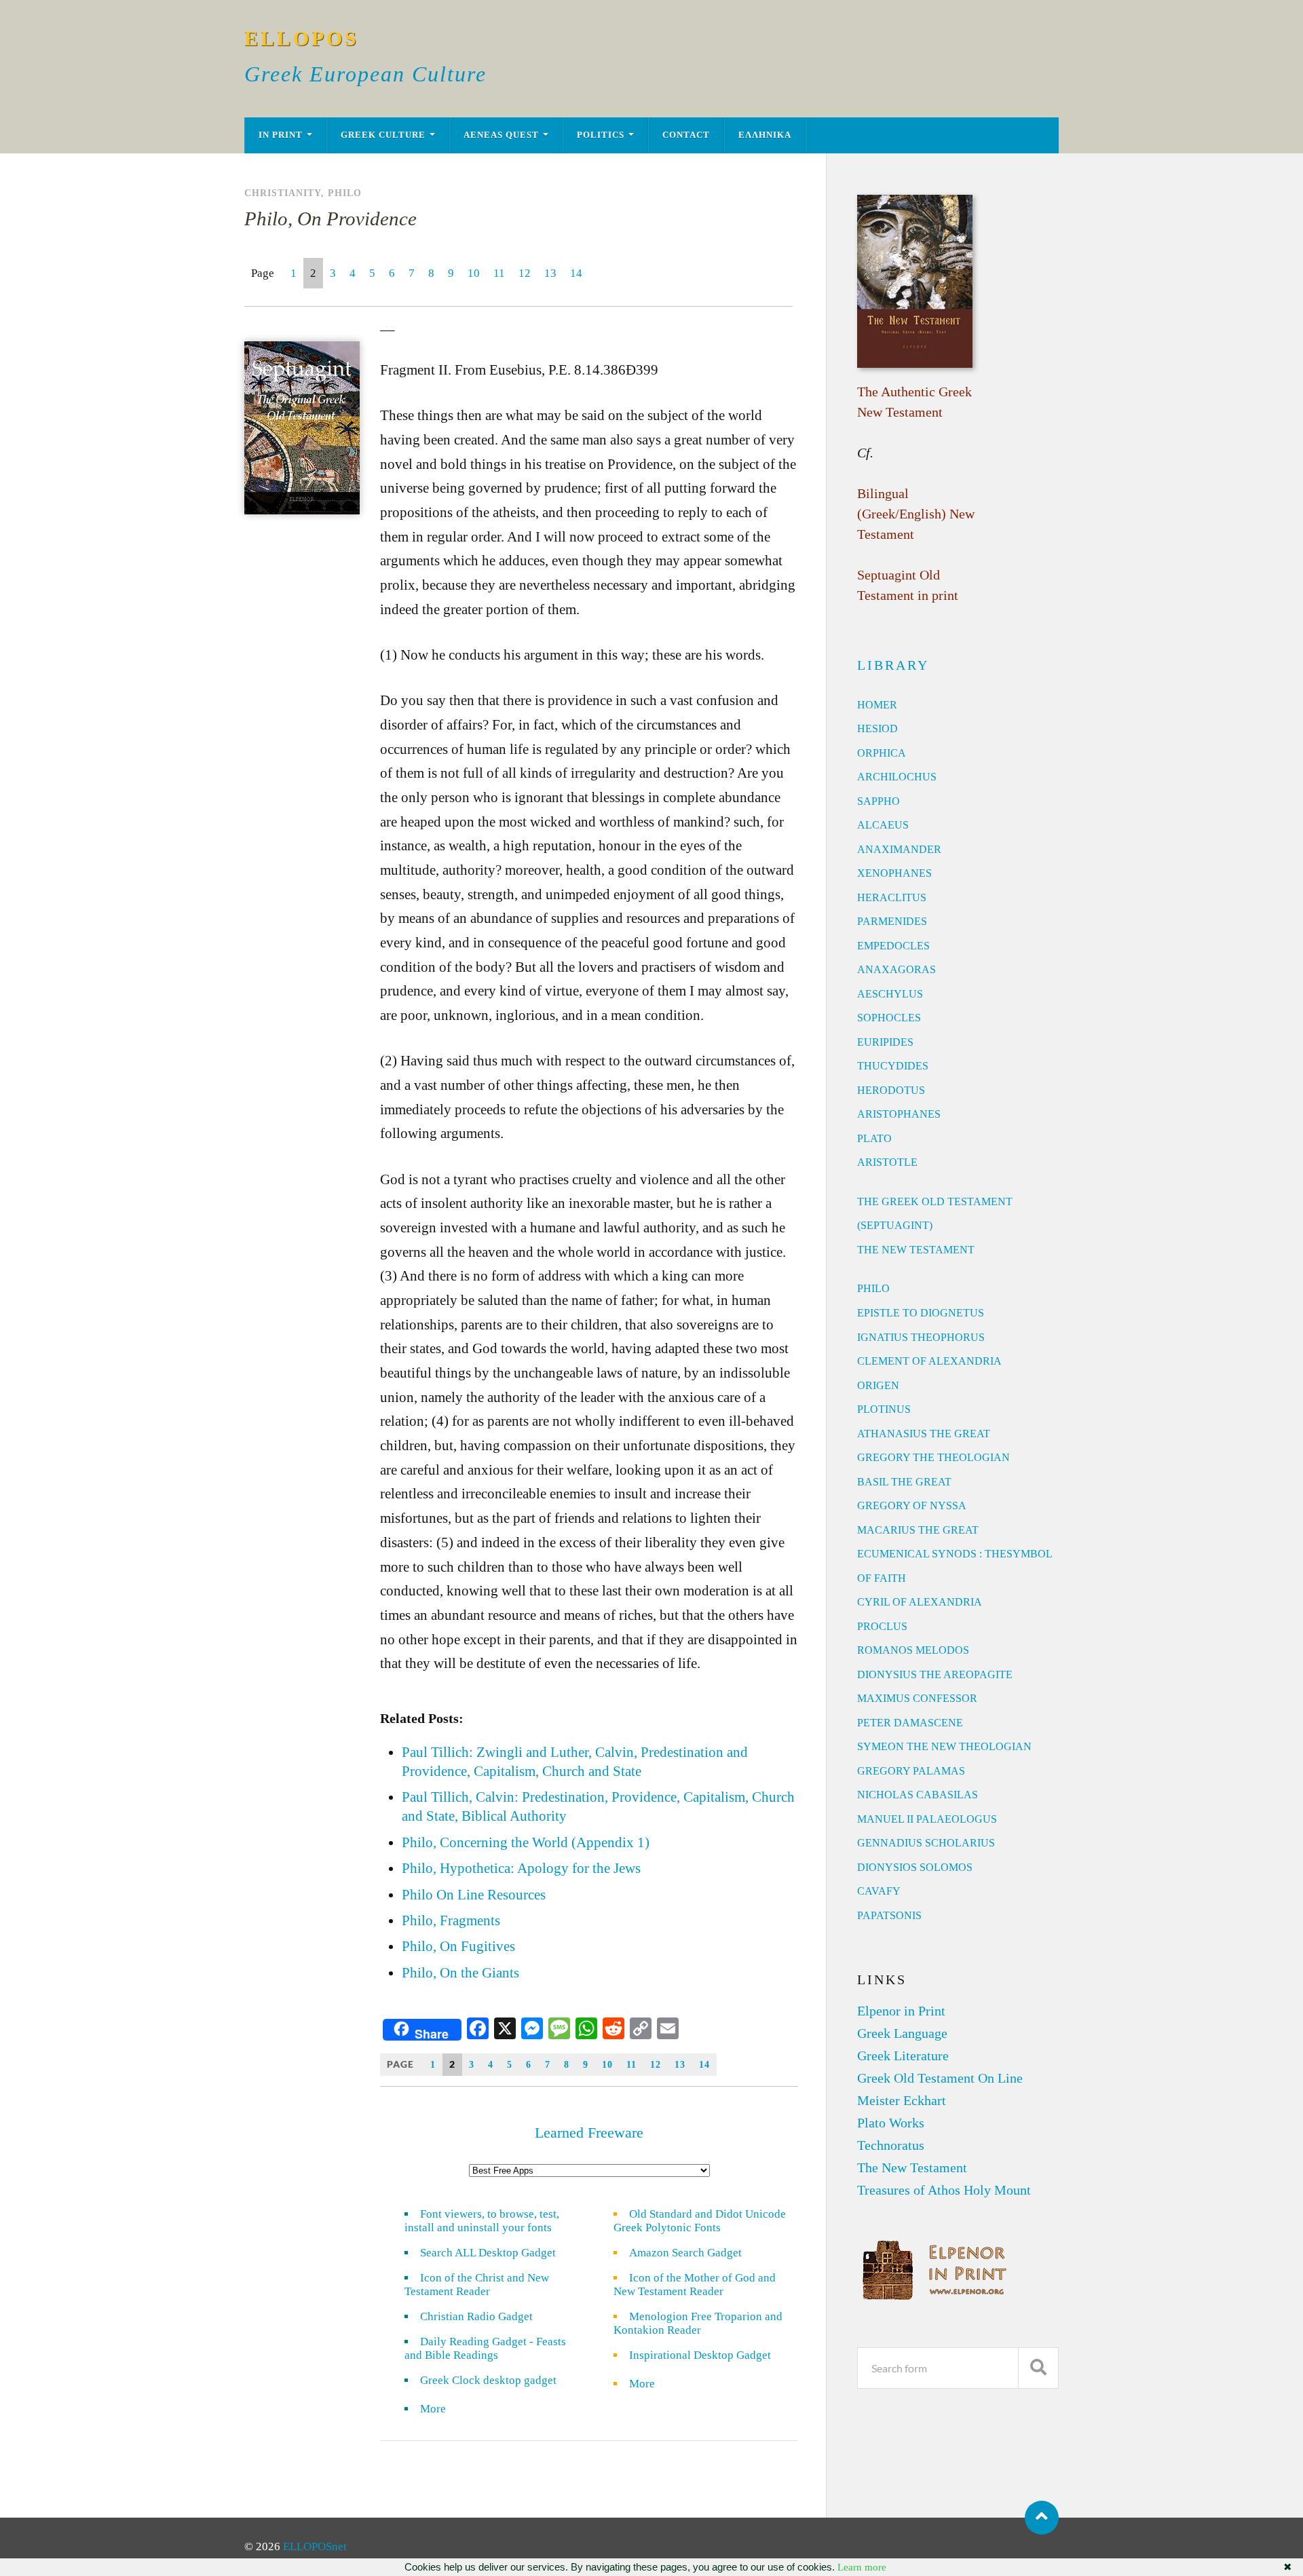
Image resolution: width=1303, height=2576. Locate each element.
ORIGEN (878, 1385)
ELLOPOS (302, 38)
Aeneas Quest (501, 135)
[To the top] (1042, 2518)
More (441, 2409)
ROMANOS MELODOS (913, 1650)
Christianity (283, 193)
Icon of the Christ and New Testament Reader (477, 2285)
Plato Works (891, 2123)
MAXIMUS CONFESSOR (917, 1698)
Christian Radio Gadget (476, 2316)
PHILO (873, 1288)
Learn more (862, 2567)
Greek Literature (903, 2056)
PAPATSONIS (889, 1915)
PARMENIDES (892, 921)
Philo (345, 193)
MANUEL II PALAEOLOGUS (927, 1819)
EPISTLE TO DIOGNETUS (921, 1313)
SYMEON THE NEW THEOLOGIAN (944, 1746)
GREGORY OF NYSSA (912, 1505)
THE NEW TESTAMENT (916, 1250)
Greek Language (902, 2033)
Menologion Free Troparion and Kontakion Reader (698, 2323)
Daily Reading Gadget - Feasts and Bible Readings (485, 2348)
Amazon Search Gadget (685, 2253)
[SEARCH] (1038, 2368)
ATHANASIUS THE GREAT (924, 1434)
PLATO (874, 1138)
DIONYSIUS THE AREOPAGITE (935, 1674)
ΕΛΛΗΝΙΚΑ (765, 135)
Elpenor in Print (901, 2011)
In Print (281, 135)
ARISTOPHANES (899, 1114)
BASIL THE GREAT (904, 1482)
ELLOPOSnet (315, 2546)
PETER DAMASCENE (910, 1723)
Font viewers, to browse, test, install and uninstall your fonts (482, 2221)
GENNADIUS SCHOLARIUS (926, 1843)
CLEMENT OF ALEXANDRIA (929, 1361)
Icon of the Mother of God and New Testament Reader (695, 2285)
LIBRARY (893, 665)
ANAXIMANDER (899, 849)
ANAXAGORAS (896, 969)
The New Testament (912, 2167)
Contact (686, 135)
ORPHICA (882, 753)
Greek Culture (383, 135)
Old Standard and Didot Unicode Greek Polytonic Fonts (700, 2221)
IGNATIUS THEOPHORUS (921, 1337)
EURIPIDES (885, 1042)
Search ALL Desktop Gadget (488, 2253)
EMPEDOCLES (893, 946)
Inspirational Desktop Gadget (700, 2355)
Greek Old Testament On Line (940, 2078)
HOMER (877, 705)
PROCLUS (882, 1626)
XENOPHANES (894, 873)
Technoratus (891, 2145)
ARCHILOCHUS (897, 777)
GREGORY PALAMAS (911, 1771)
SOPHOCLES (889, 1018)
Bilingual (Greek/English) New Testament (916, 514)
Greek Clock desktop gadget (488, 2380)
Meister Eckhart (902, 2100)
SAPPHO (879, 801)
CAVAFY (879, 1891)
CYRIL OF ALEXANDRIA (920, 1602)
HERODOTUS (891, 1090)
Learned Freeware (589, 2133)
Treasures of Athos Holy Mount (944, 2190)
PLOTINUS (884, 1409)
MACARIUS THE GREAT (918, 1530)
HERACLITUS (892, 897)
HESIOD (877, 728)
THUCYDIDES (893, 1066)
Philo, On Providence (331, 219)
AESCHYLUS (890, 994)
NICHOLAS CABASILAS (918, 1795)
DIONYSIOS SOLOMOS (915, 1867)
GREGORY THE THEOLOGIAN (933, 1457)
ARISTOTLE (887, 1162)
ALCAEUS (883, 825)
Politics (601, 135)
